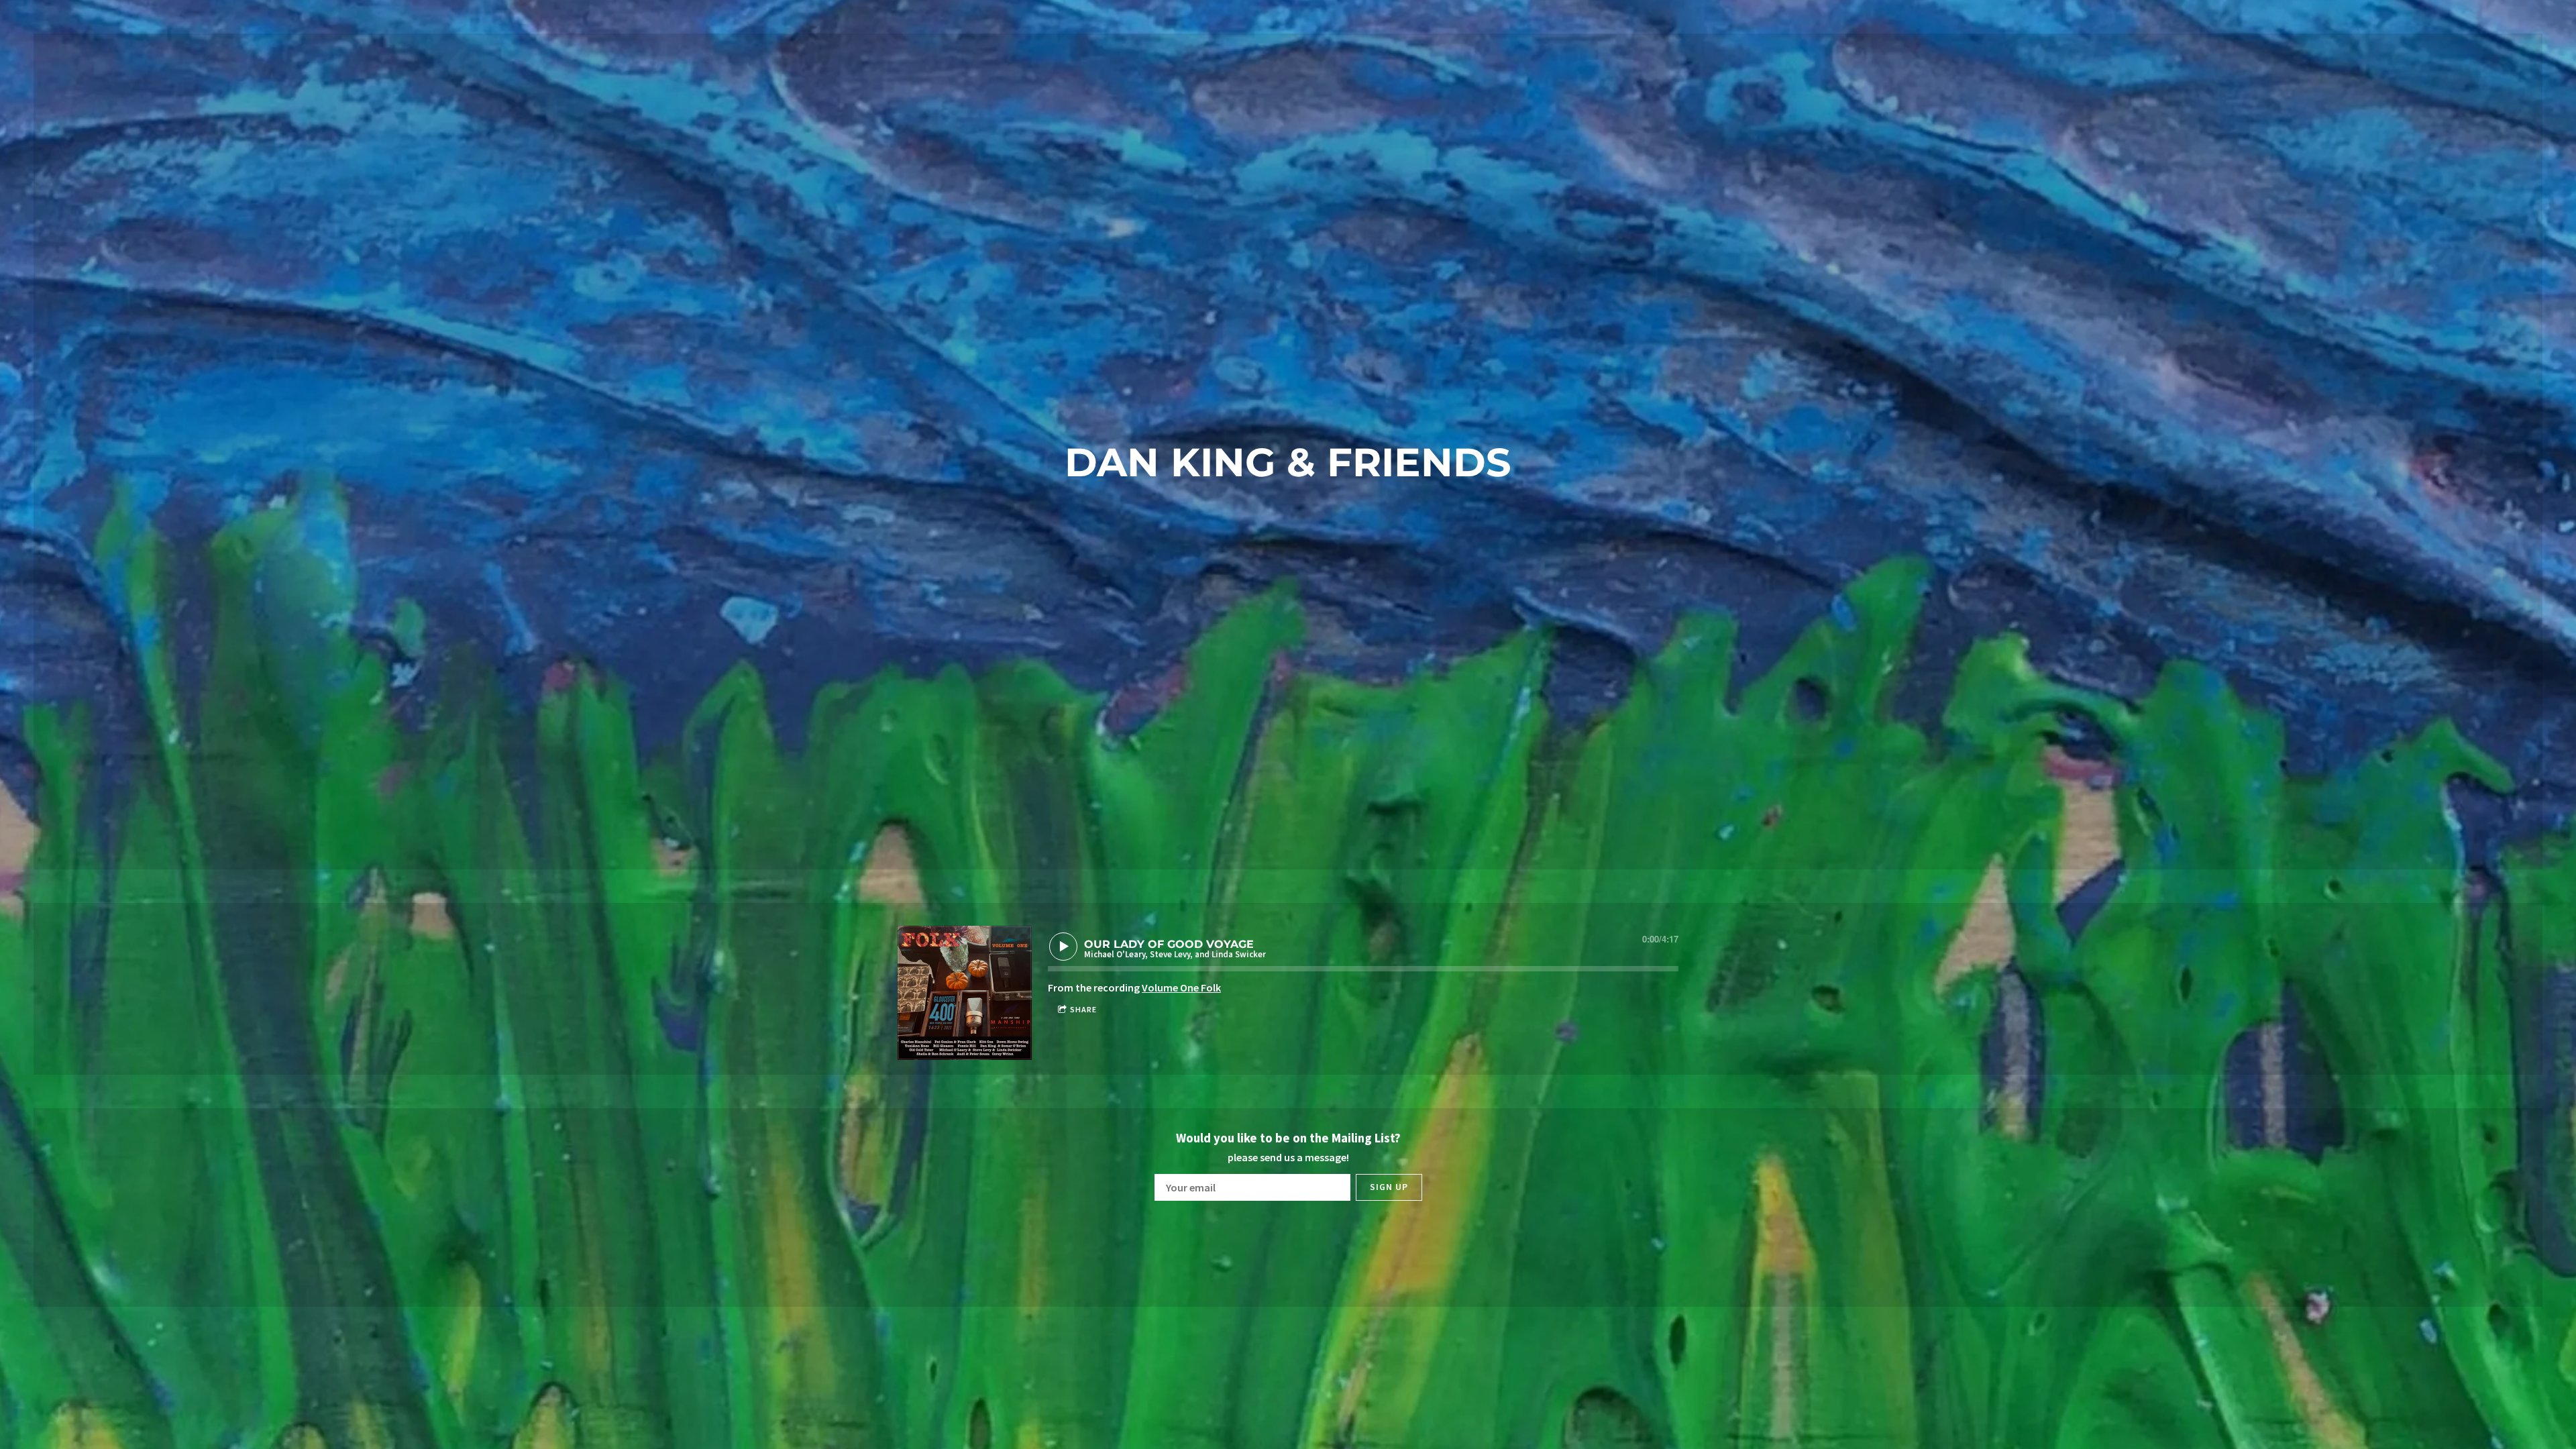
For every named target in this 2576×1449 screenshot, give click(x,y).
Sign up (1389, 1187)
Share (1083, 1009)
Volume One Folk (1181, 987)
